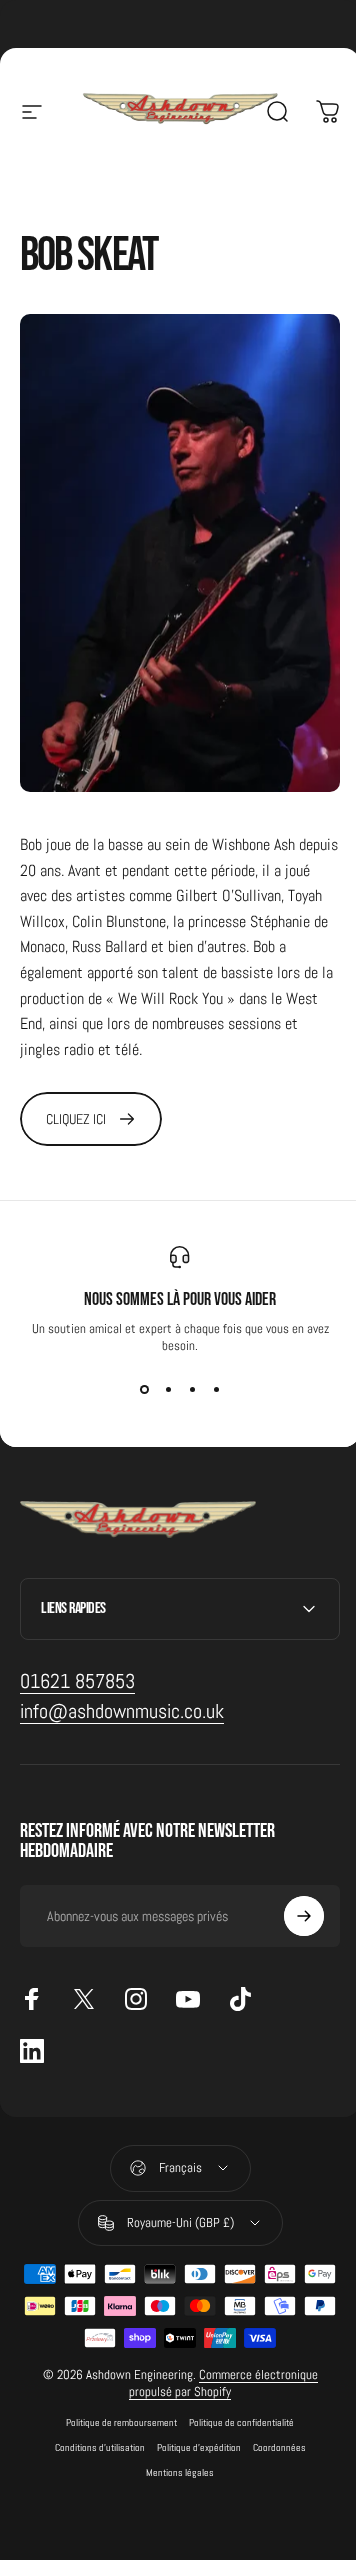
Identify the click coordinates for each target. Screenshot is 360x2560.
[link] (91, 1119)
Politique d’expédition (191, 2424)
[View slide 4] (216, 1390)
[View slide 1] (144, 1390)
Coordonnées (271, 2424)
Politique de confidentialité (234, 2399)
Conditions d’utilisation (92, 2424)
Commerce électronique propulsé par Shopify (216, 2360)
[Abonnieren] (289, 1894)
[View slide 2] (168, 1390)
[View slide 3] (192, 1390)
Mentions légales (173, 2449)
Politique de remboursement (114, 2399)
